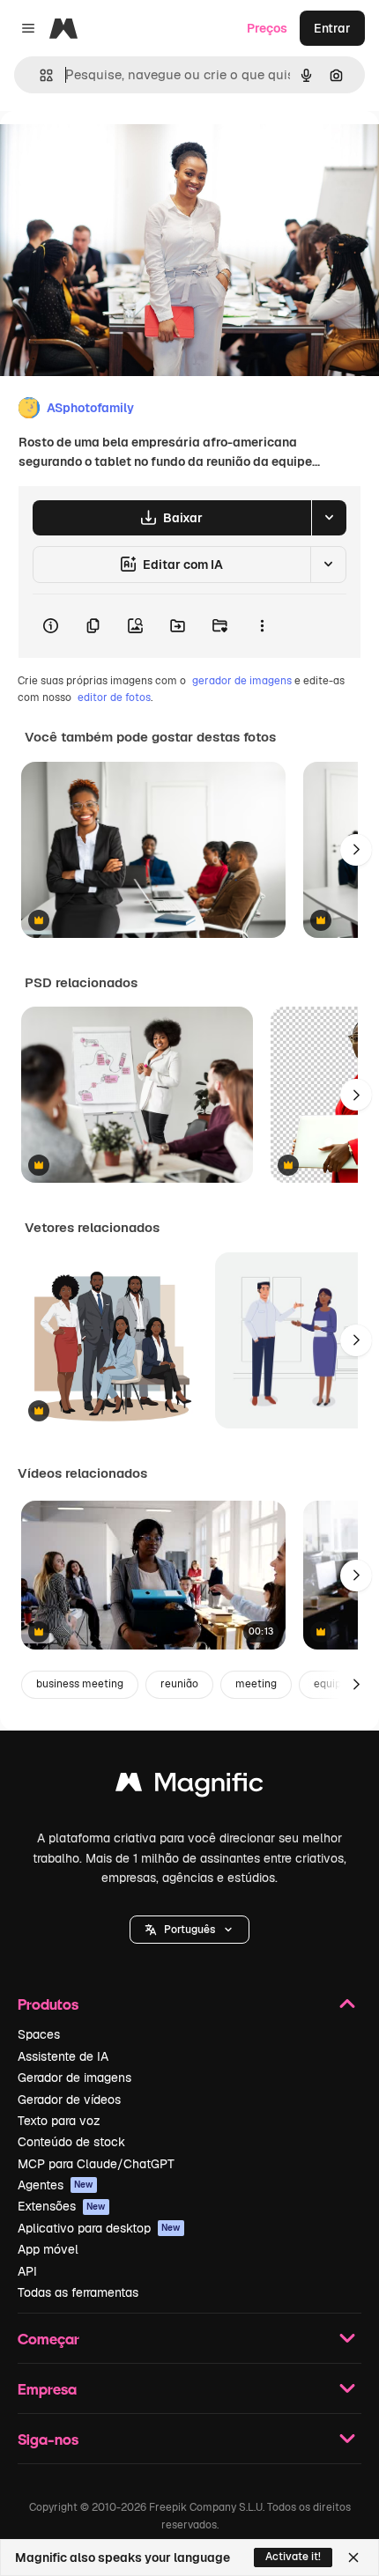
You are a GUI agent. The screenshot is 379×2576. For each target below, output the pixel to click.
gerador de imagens (242, 681)
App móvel (48, 2249)
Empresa (47, 2389)
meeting (256, 1684)
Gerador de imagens (74, 2078)
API (27, 2271)
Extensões (62, 2206)
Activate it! (293, 2557)
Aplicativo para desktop (99, 2228)
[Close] (353, 2558)
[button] (189, 1930)
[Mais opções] (262, 626)
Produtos (48, 2004)
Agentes (56, 2185)
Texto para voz (59, 2121)
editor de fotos (114, 698)
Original (113, 151)
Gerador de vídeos (69, 2100)
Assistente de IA (63, 2056)
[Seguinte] (356, 850)
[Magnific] (189, 1786)
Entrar (332, 28)
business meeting (80, 1684)
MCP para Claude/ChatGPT (96, 2164)
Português (189, 1930)
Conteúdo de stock (71, 2142)
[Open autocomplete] (39, 75)
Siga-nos (48, 2439)
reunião (179, 1684)
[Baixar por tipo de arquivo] (329, 518)
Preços (267, 28)
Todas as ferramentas (78, 2292)
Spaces (39, 2034)
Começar (48, 2339)
